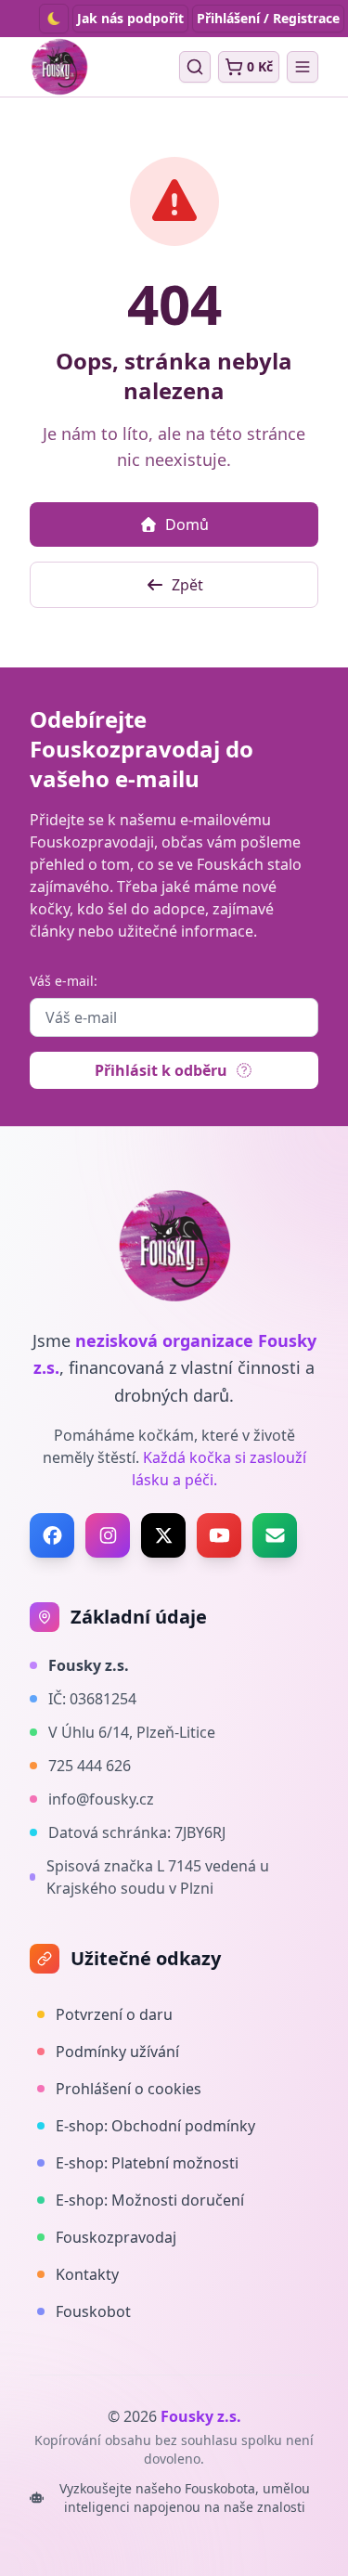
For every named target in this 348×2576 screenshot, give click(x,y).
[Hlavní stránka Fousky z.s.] (59, 67)
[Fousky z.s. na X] (163, 1535)
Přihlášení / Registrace (268, 18)
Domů (187, 524)
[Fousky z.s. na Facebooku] (52, 1535)
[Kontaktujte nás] (275, 1535)
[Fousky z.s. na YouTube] (219, 1535)
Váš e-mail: (64, 981)
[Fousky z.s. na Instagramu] (108, 1535)
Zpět (187, 585)
